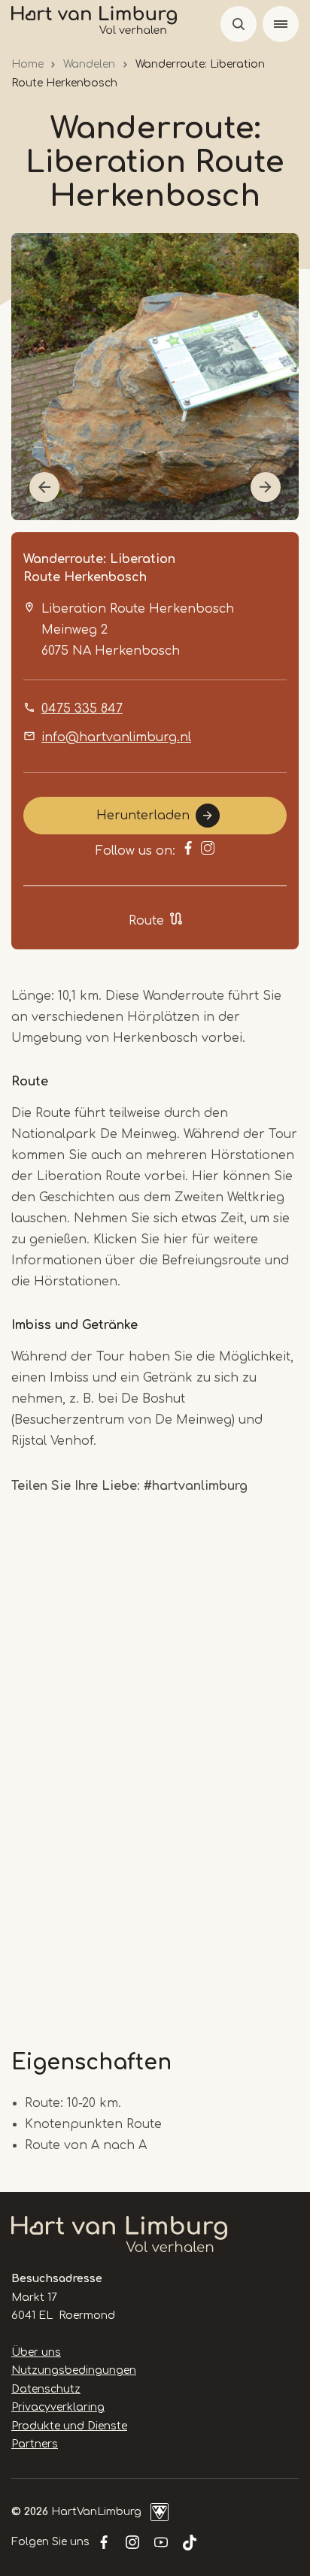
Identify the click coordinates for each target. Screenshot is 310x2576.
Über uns (36, 2352)
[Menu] (281, 24)
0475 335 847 (82, 709)
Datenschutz (46, 2389)
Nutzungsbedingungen (74, 2370)
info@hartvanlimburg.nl (116, 737)
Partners (35, 2444)
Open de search (239, 24)
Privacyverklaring (58, 2407)
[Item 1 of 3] (155, 377)
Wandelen (89, 64)
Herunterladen (143, 816)
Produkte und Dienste (69, 2426)
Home (27, 64)
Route (146, 921)
